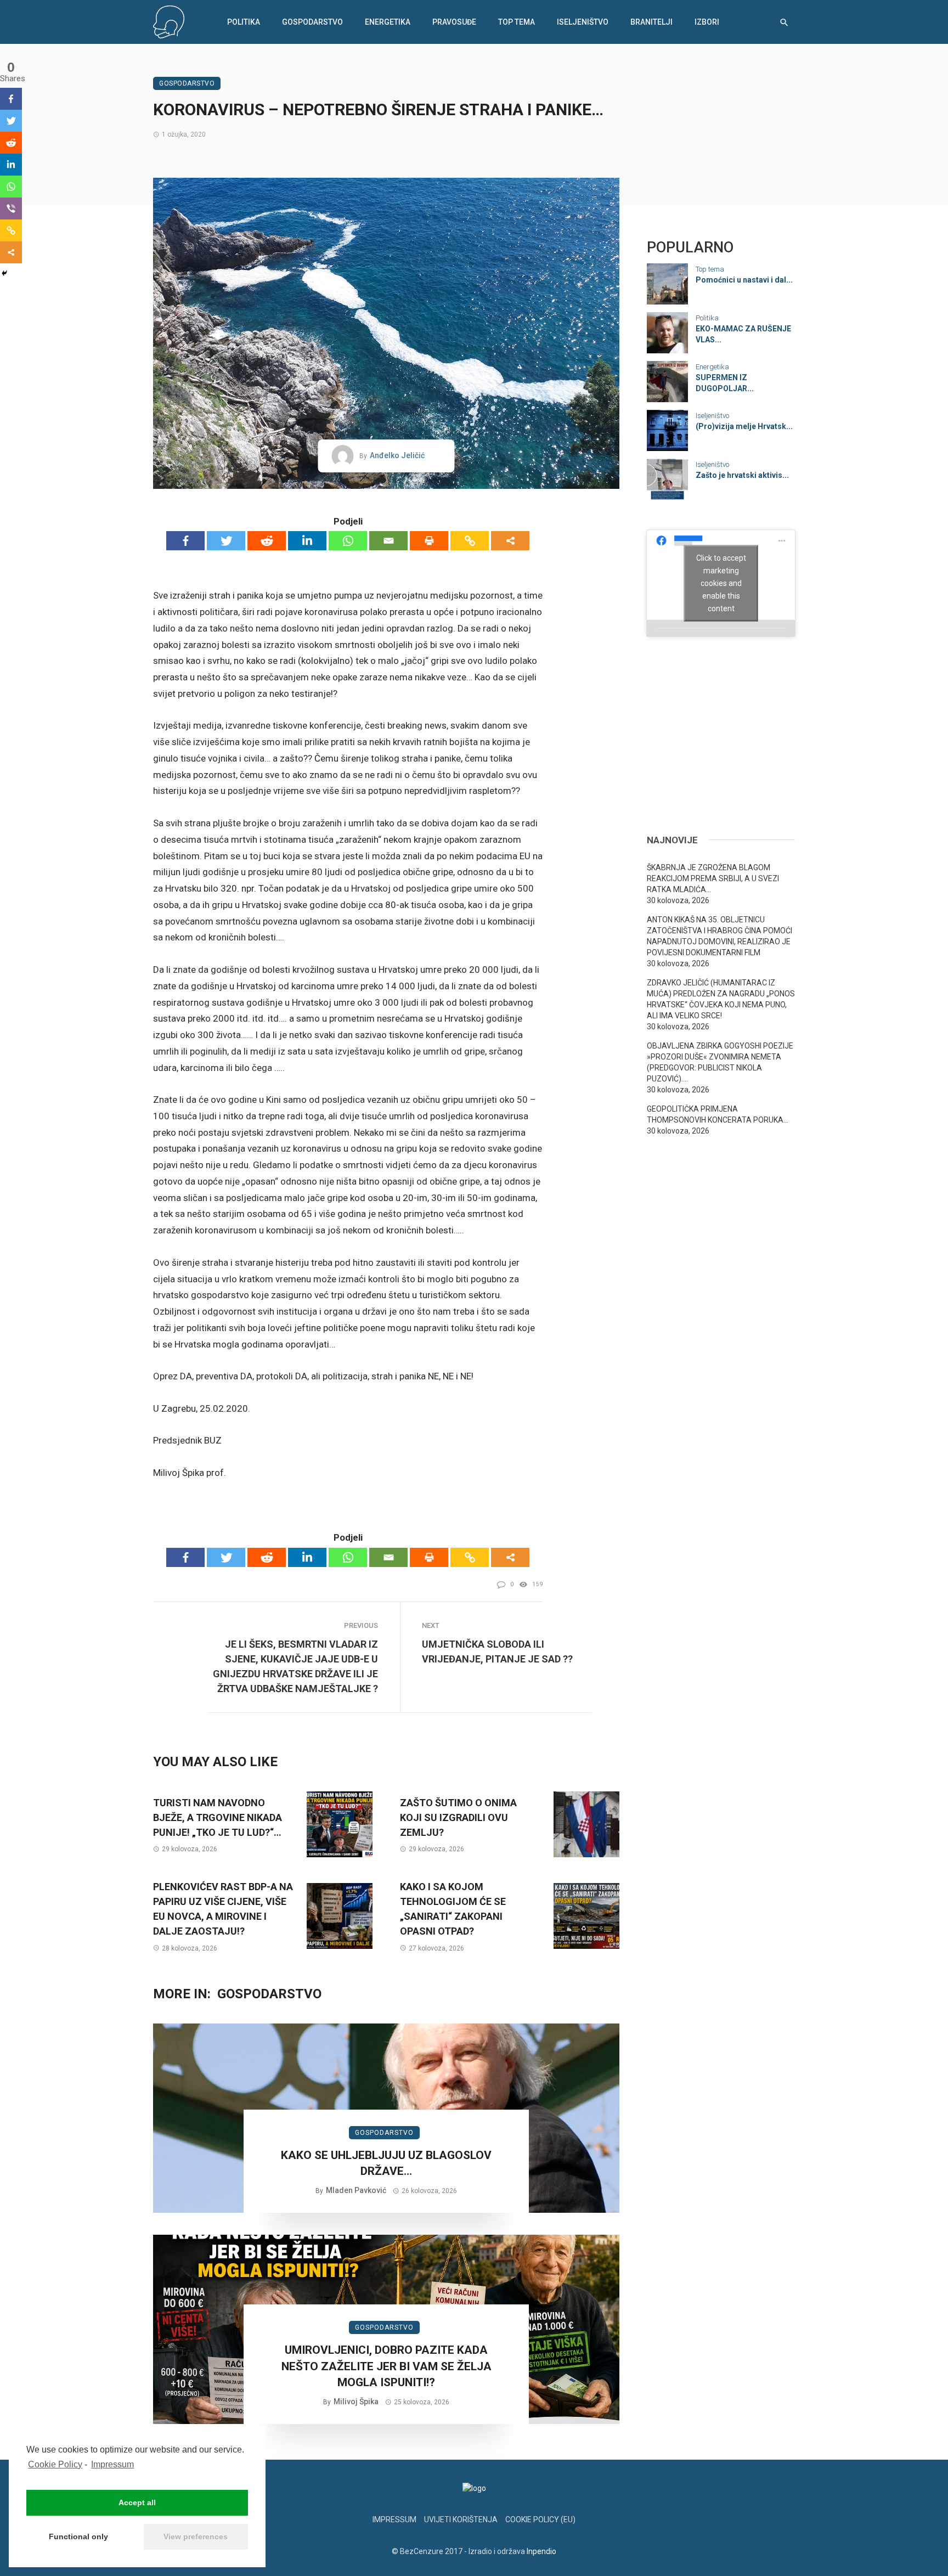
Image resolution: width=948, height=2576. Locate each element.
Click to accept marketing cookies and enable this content (721, 583)
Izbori (707, 22)
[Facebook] (185, 541)
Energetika (388, 22)
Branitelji (651, 22)
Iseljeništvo (583, 22)
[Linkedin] (307, 541)
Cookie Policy (55, 2464)
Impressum (112, 2464)
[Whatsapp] (348, 541)
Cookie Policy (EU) (540, 2519)
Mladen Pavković (356, 2190)
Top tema (517, 22)
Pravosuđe (454, 22)
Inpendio (541, 2551)
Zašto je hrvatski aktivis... (742, 475)
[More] (510, 541)
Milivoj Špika (356, 2402)
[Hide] (4, 273)
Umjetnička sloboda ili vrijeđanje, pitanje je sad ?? (497, 1651)
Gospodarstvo (312, 22)
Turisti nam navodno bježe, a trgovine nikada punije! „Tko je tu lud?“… (218, 1817)
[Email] (388, 541)
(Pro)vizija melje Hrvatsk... (744, 426)
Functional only (78, 2536)
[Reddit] (267, 541)
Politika (244, 22)
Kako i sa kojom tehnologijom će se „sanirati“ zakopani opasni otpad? (453, 1909)
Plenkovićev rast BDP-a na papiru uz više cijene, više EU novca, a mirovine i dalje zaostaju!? (223, 1909)
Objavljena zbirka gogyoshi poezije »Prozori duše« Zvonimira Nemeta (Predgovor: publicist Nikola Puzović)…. (720, 1062)
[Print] (429, 541)
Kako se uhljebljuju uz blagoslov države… (386, 2163)
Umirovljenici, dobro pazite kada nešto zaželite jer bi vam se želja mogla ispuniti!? (386, 2366)
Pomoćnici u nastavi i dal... (744, 280)
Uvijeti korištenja (461, 2519)
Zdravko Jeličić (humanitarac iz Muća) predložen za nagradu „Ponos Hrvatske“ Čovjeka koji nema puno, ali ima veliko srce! (721, 999)
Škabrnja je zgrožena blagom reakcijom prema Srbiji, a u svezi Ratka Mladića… (713, 878)
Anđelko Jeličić (397, 455)
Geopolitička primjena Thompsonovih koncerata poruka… (718, 1114)
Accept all (137, 2502)
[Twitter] (226, 541)
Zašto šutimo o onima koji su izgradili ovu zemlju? (458, 1817)
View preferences (196, 2536)
